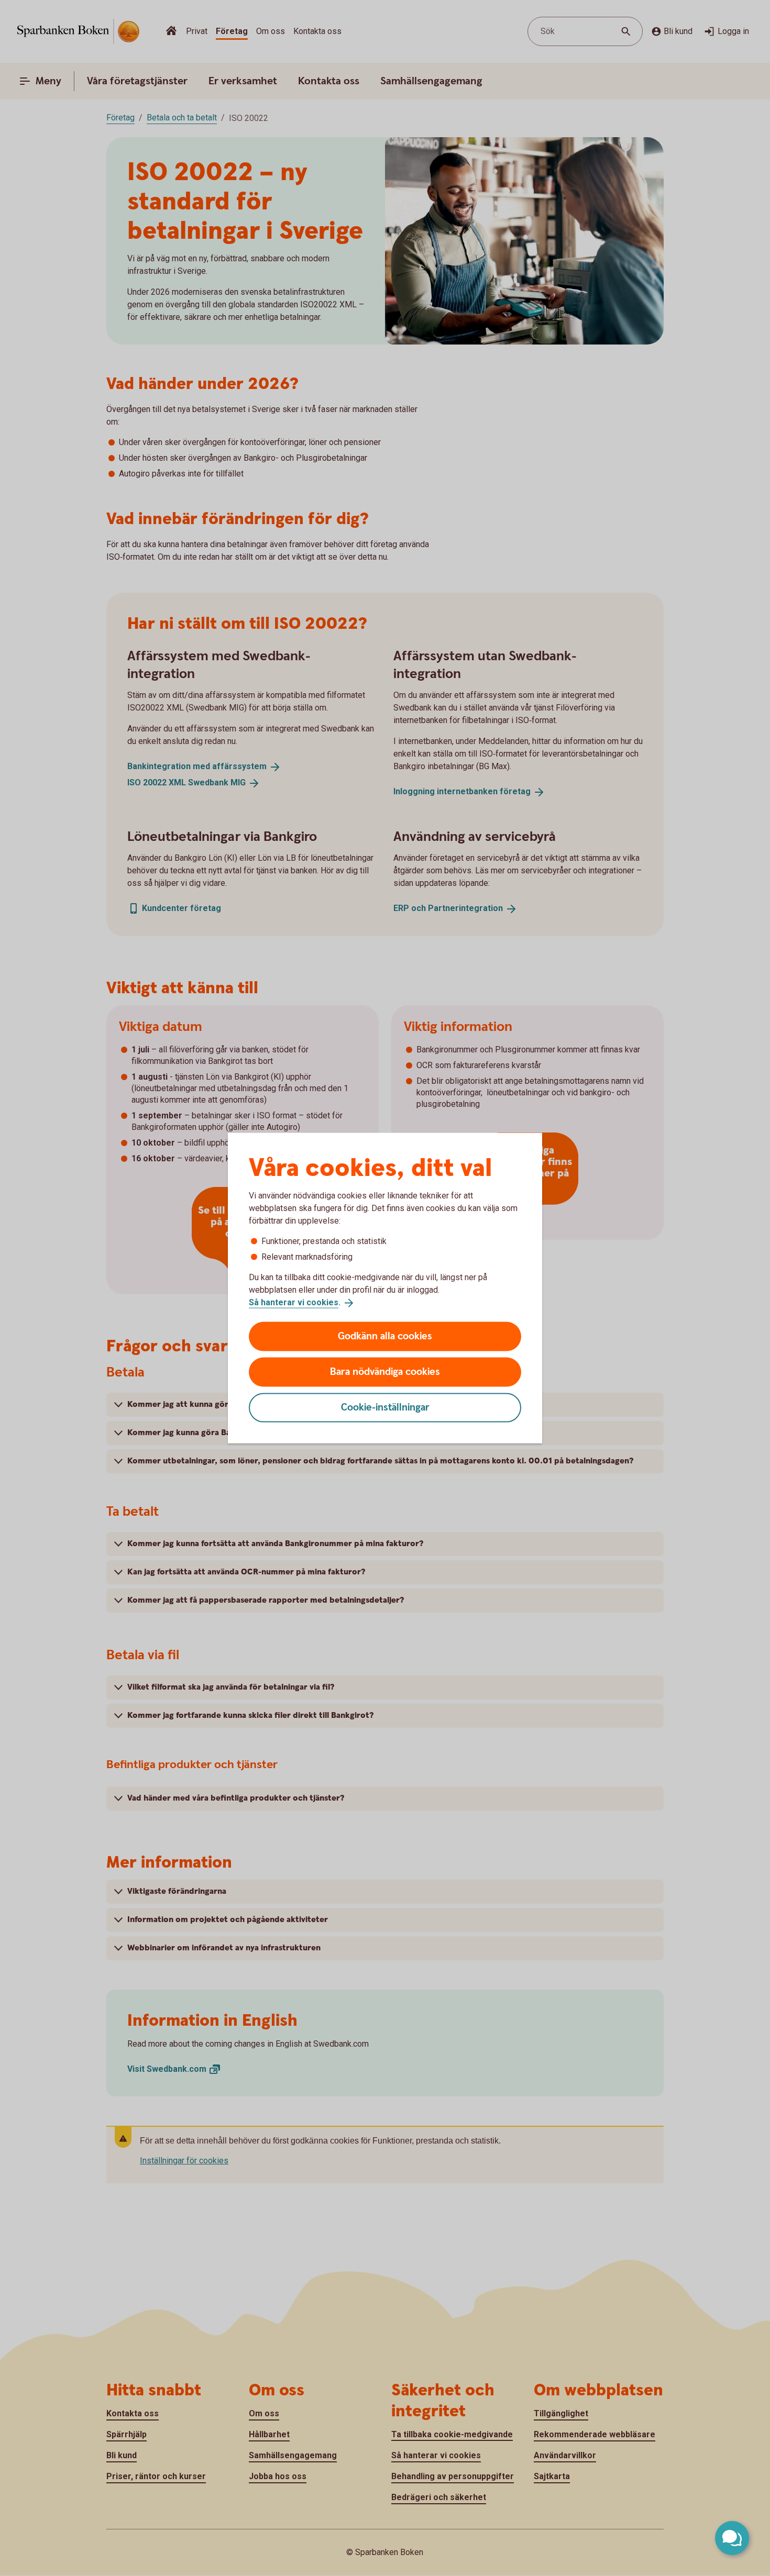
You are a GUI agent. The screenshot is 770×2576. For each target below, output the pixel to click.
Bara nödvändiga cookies (385, 1372)
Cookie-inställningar (385, 1407)
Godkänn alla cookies (385, 1336)
